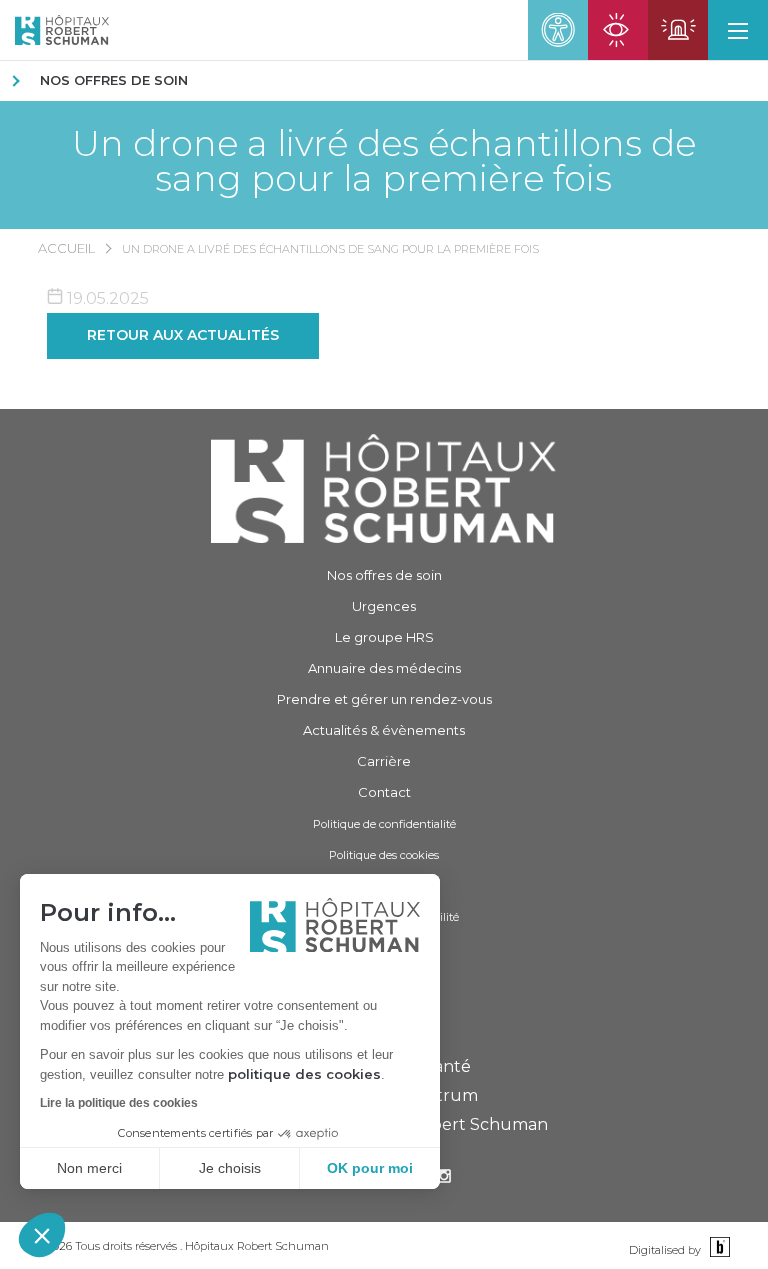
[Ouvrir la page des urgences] (678, 30)
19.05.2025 (106, 298)
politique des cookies (304, 1074)
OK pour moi (370, 1168)
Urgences (384, 606)
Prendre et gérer (384, 699)
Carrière (384, 761)
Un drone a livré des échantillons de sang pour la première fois (384, 161)
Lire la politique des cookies (119, 1103)
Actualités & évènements (384, 730)
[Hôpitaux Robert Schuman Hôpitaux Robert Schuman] (54, 30)
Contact (384, 792)
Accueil (66, 248)
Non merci (89, 1168)
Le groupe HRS (384, 637)
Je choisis (230, 1168)
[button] (42, 1235)
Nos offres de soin (114, 80)
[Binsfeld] (717, 1248)
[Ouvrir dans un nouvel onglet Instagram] (444, 1178)
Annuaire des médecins (384, 668)
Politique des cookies (384, 855)
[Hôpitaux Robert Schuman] (384, 489)
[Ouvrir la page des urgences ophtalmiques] (618, 30)
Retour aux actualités (183, 335)
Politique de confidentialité (384, 824)
